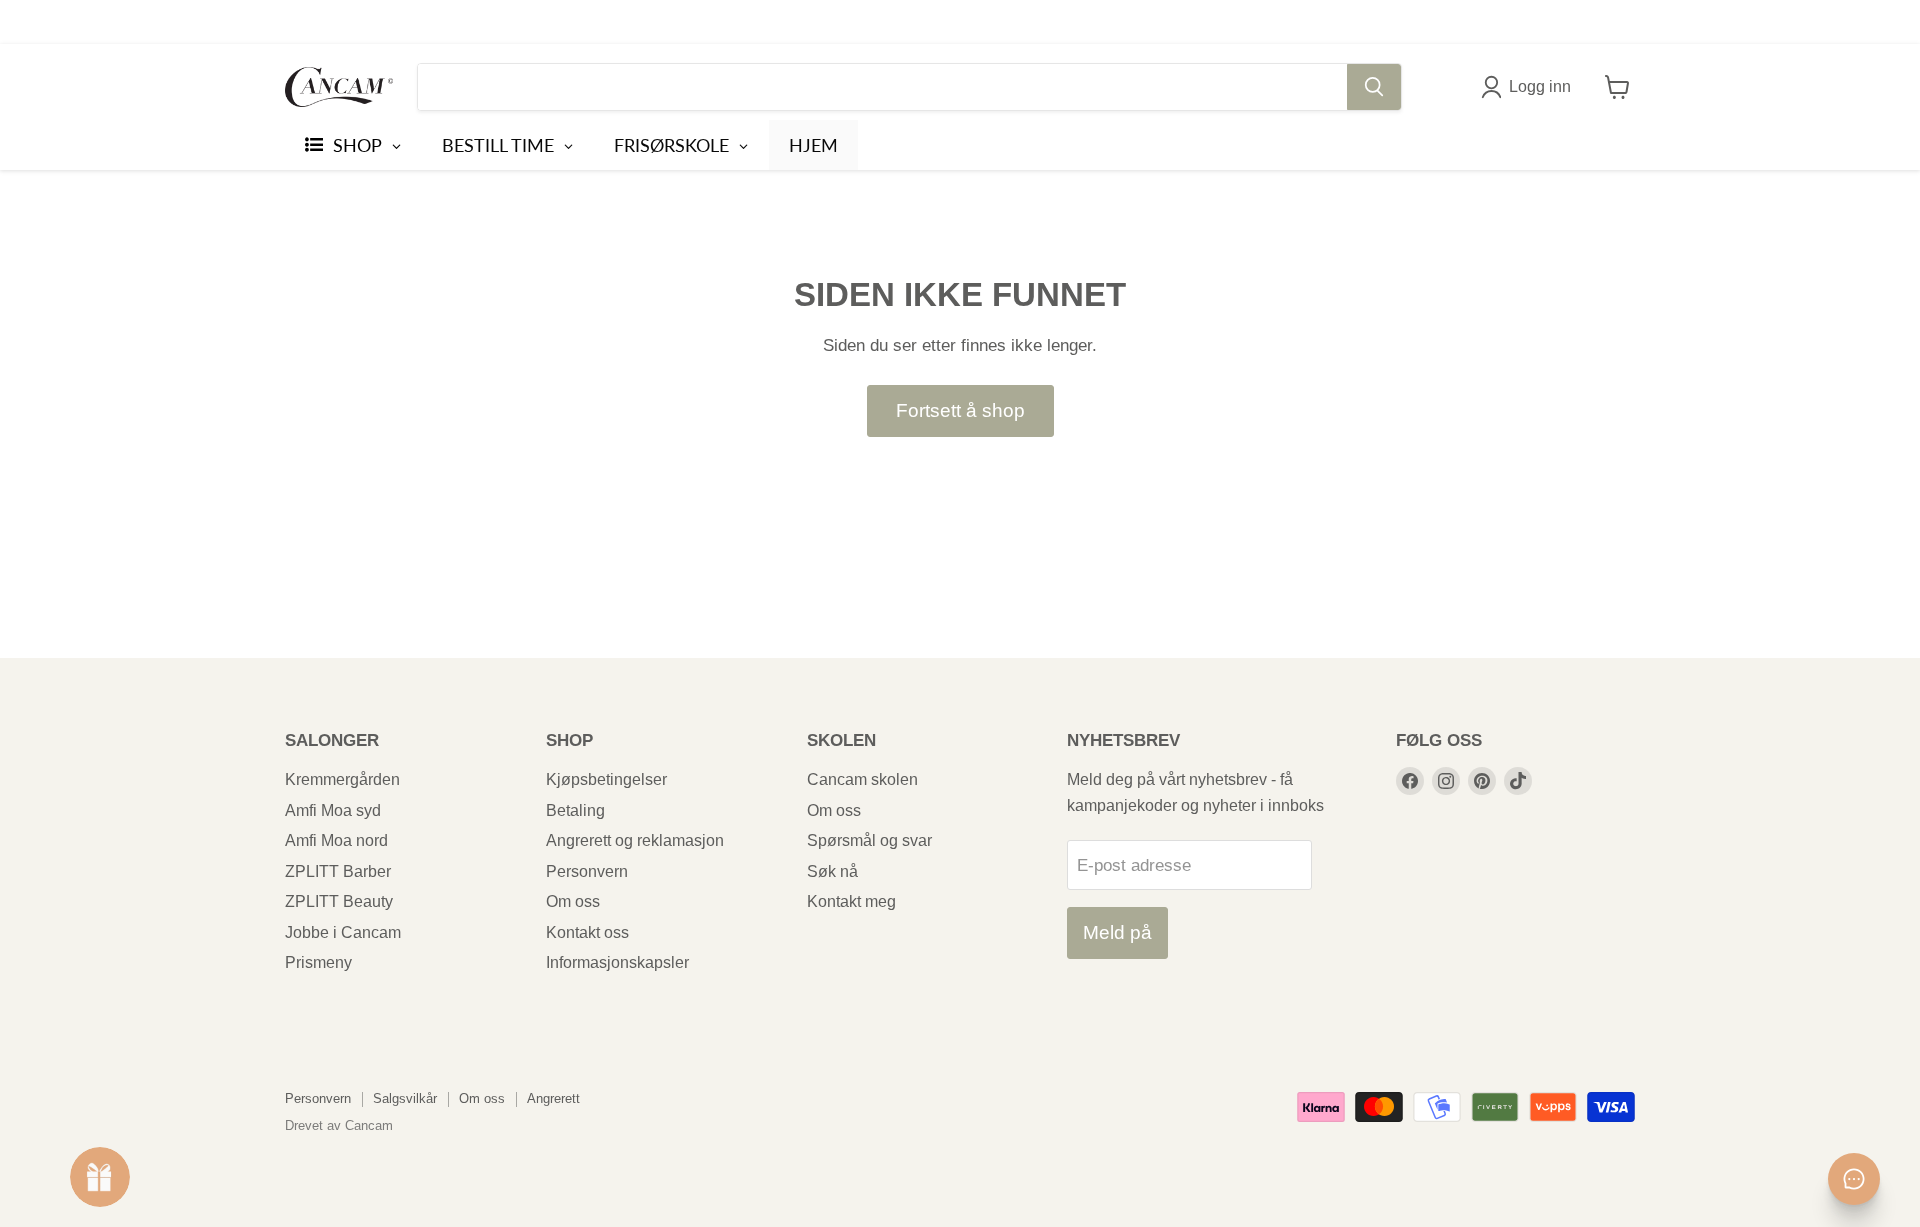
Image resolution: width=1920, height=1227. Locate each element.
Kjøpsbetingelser (606, 779)
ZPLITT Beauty (339, 901)
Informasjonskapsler (617, 962)
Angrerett (553, 1098)
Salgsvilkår (405, 1098)
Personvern (587, 871)
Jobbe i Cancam (343, 932)
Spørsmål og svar (869, 840)
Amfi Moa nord (336, 840)
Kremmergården (342, 779)
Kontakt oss (587, 932)
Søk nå (832, 871)
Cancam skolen (862, 779)
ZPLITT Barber (338, 871)
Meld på (1117, 932)
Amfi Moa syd (333, 810)
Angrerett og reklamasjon (635, 840)
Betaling (575, 810)
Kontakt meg (851, 901)
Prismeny (318, 962)
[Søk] (1374, 87)
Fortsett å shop (960, 410)
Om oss (573, 901)
